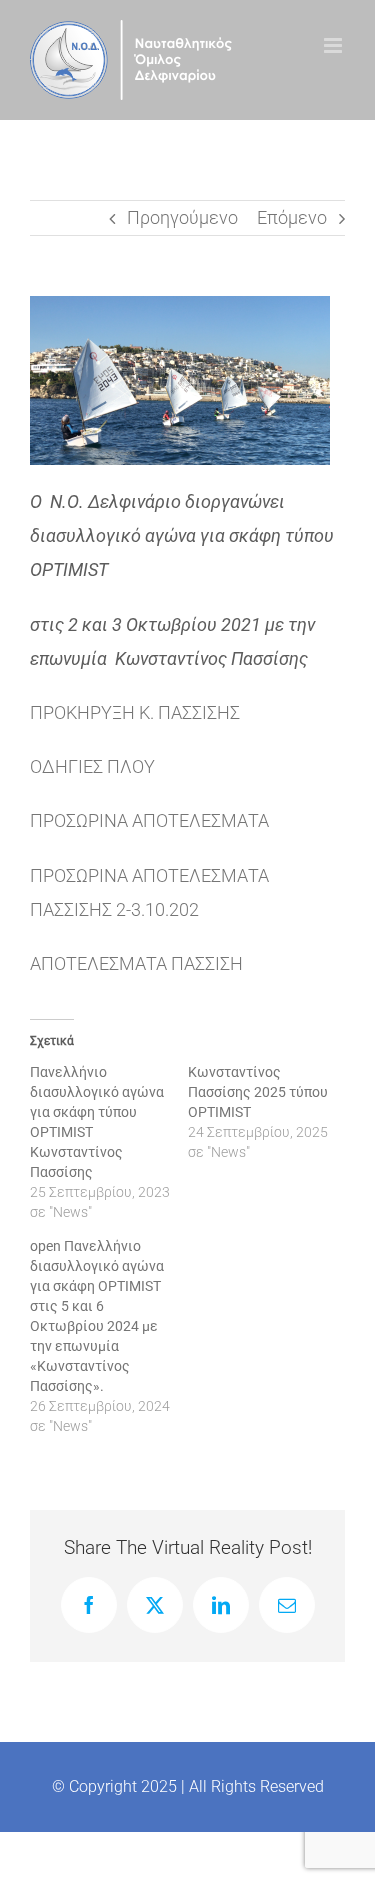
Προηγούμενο (182, 217)
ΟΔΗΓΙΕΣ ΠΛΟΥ (92, 766)
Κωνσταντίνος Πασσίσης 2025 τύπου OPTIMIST (258, 1092)
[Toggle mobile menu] (334, 45)
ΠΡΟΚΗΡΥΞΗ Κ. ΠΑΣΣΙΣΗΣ (135, 712)
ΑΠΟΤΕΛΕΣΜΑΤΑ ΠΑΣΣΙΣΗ (136, 963)
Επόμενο (292, 217)
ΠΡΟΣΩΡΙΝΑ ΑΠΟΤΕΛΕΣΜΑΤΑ (149, 820)
